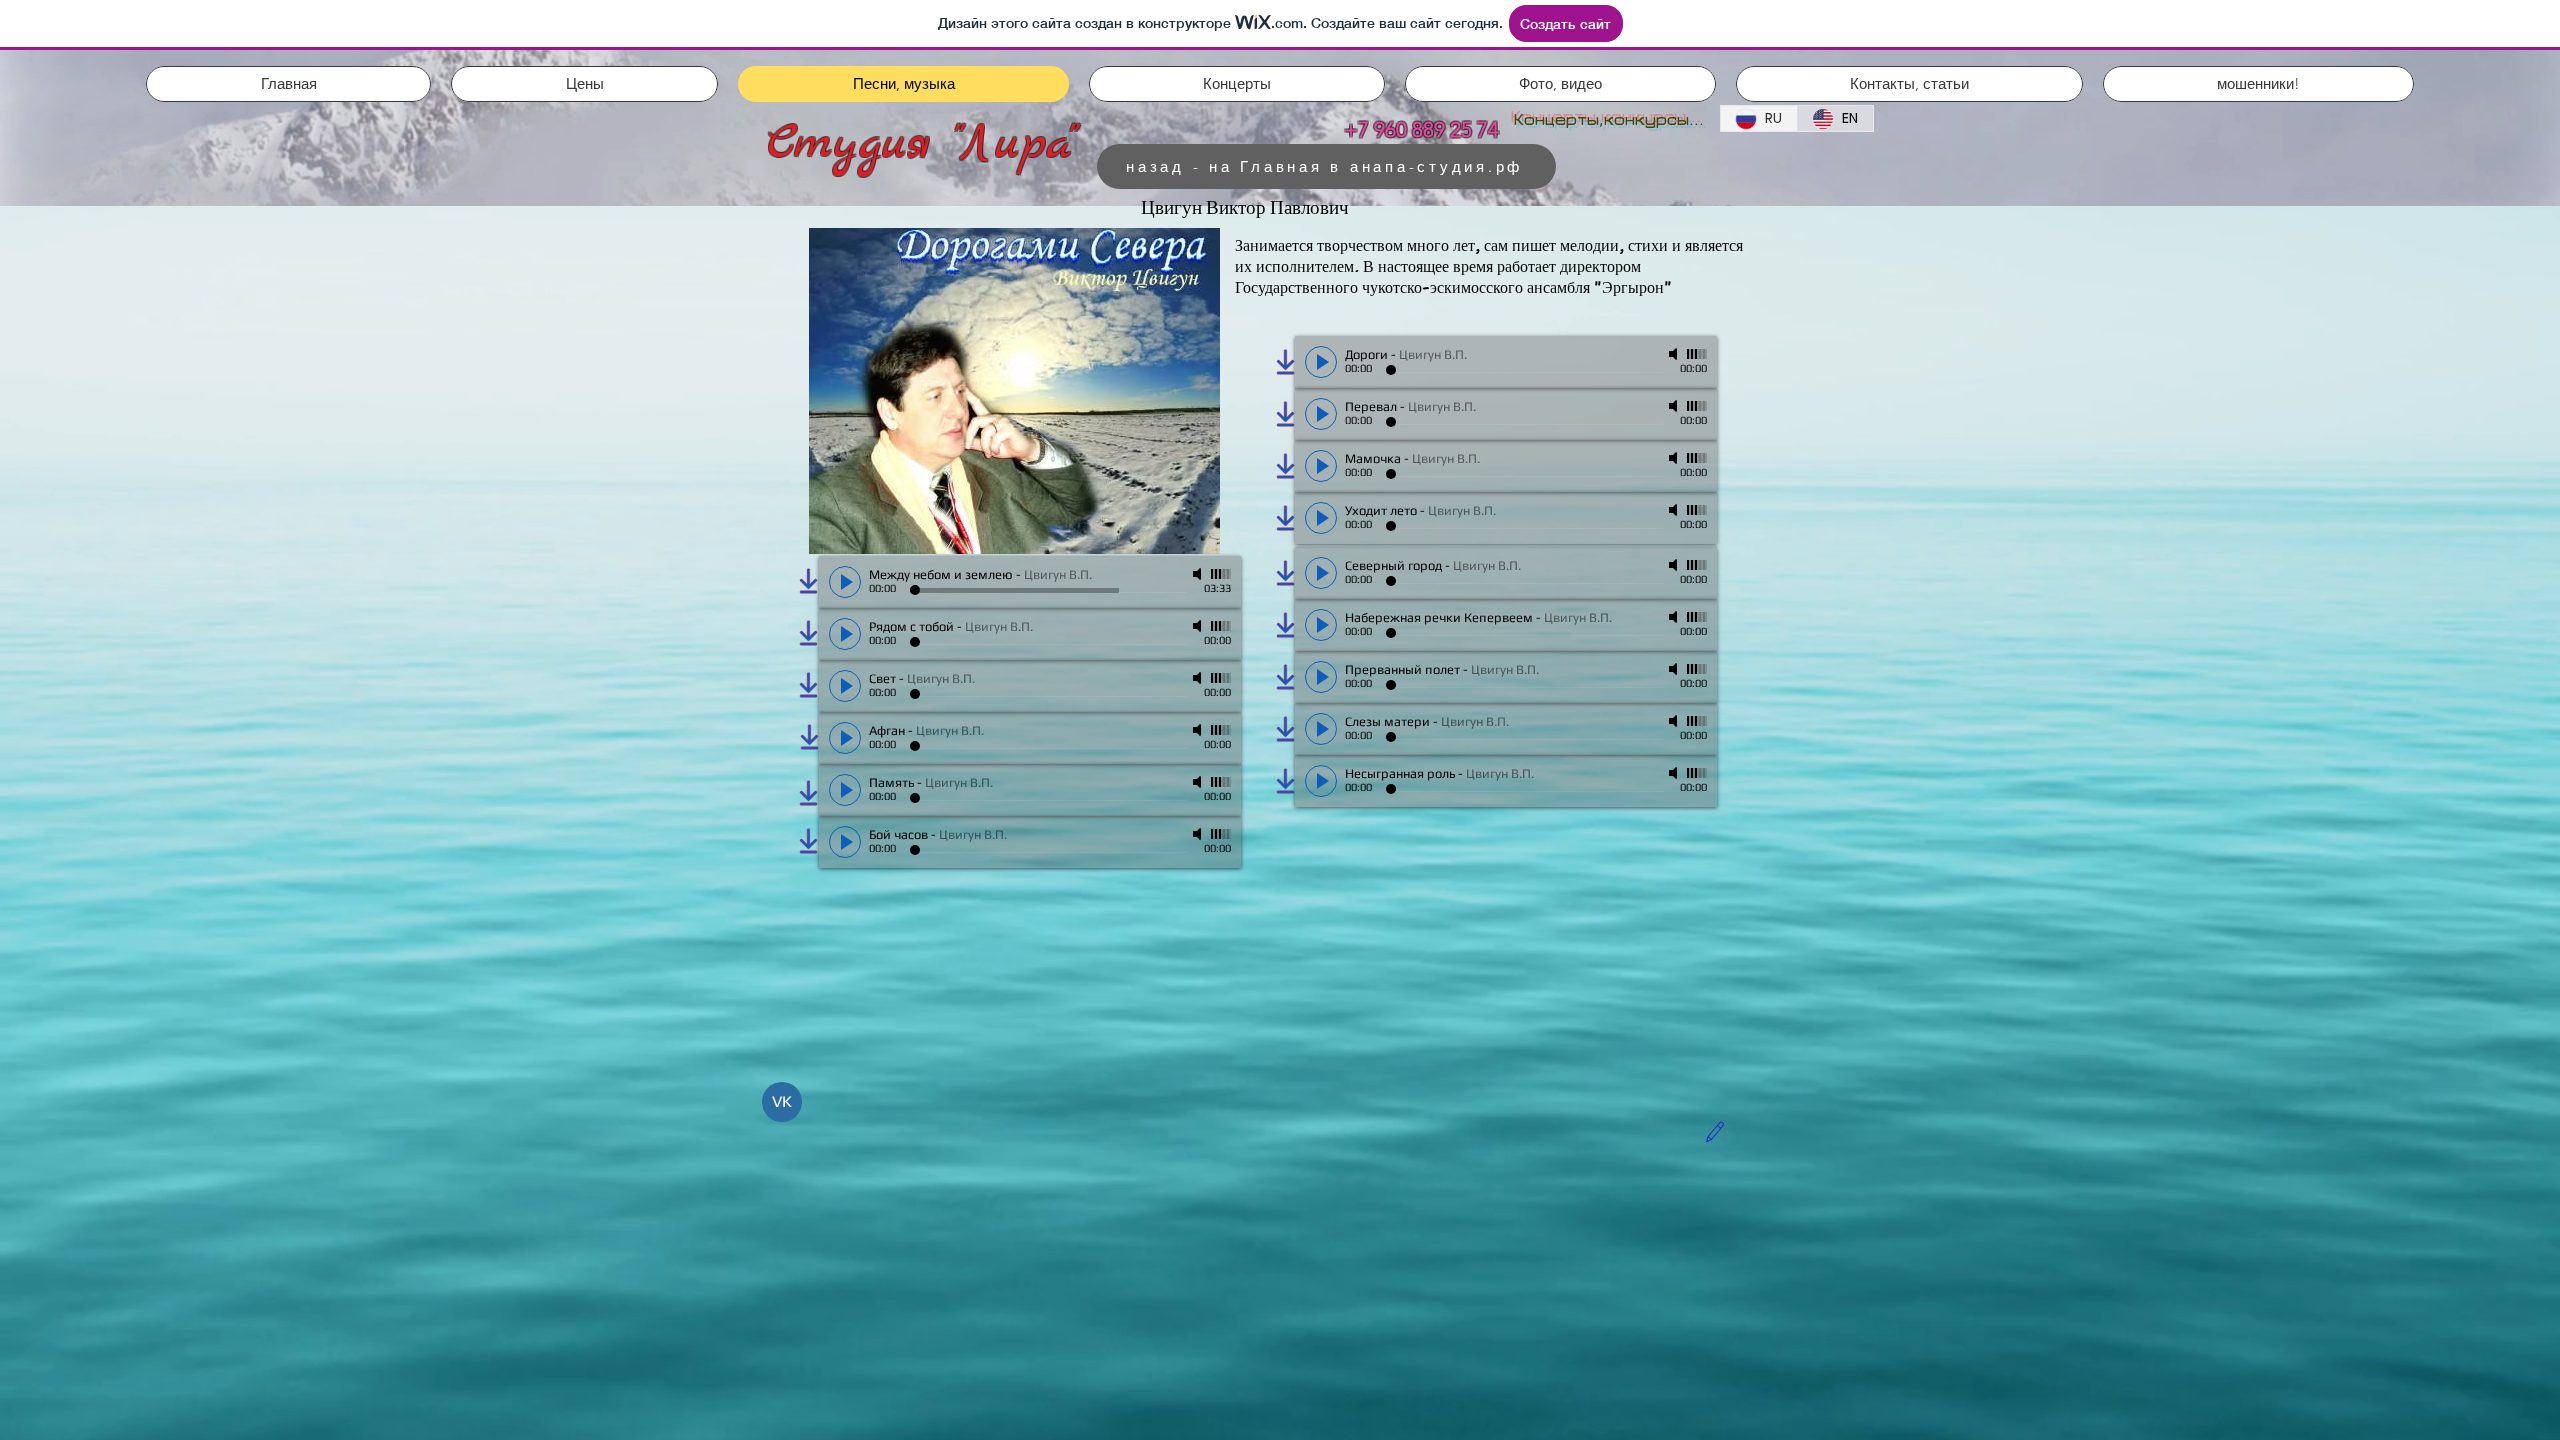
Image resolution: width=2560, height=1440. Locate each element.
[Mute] (1675, 354)
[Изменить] (1714, 1132)
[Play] (1321, 362)
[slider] (1697, 354)
